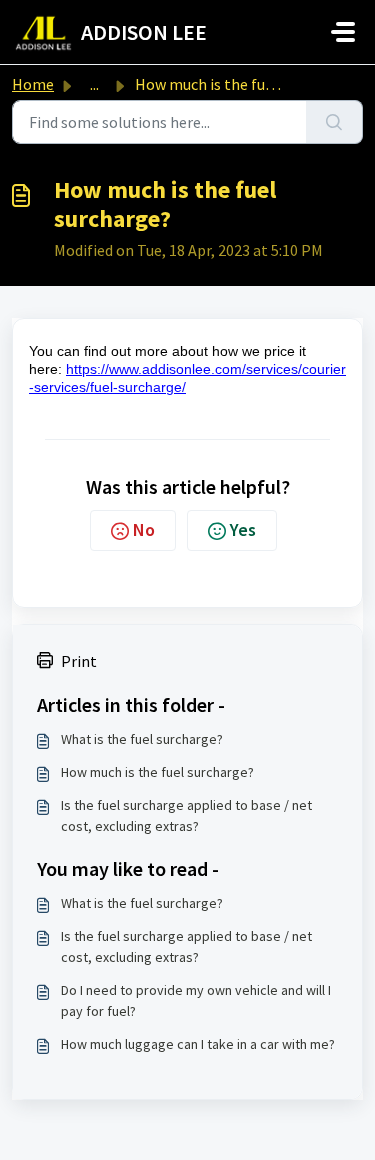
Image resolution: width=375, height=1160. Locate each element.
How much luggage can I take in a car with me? (198, 1044)
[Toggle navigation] (343, 32)
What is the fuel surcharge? (142, 739)
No (144, 529)
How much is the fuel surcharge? (157, 772)
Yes (243, 529)
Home (33, 84)
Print (79, 661)
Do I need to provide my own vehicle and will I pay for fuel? (196, 1000)
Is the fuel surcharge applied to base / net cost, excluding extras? (186, 815)
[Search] (334, 122)
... (94, 84)
